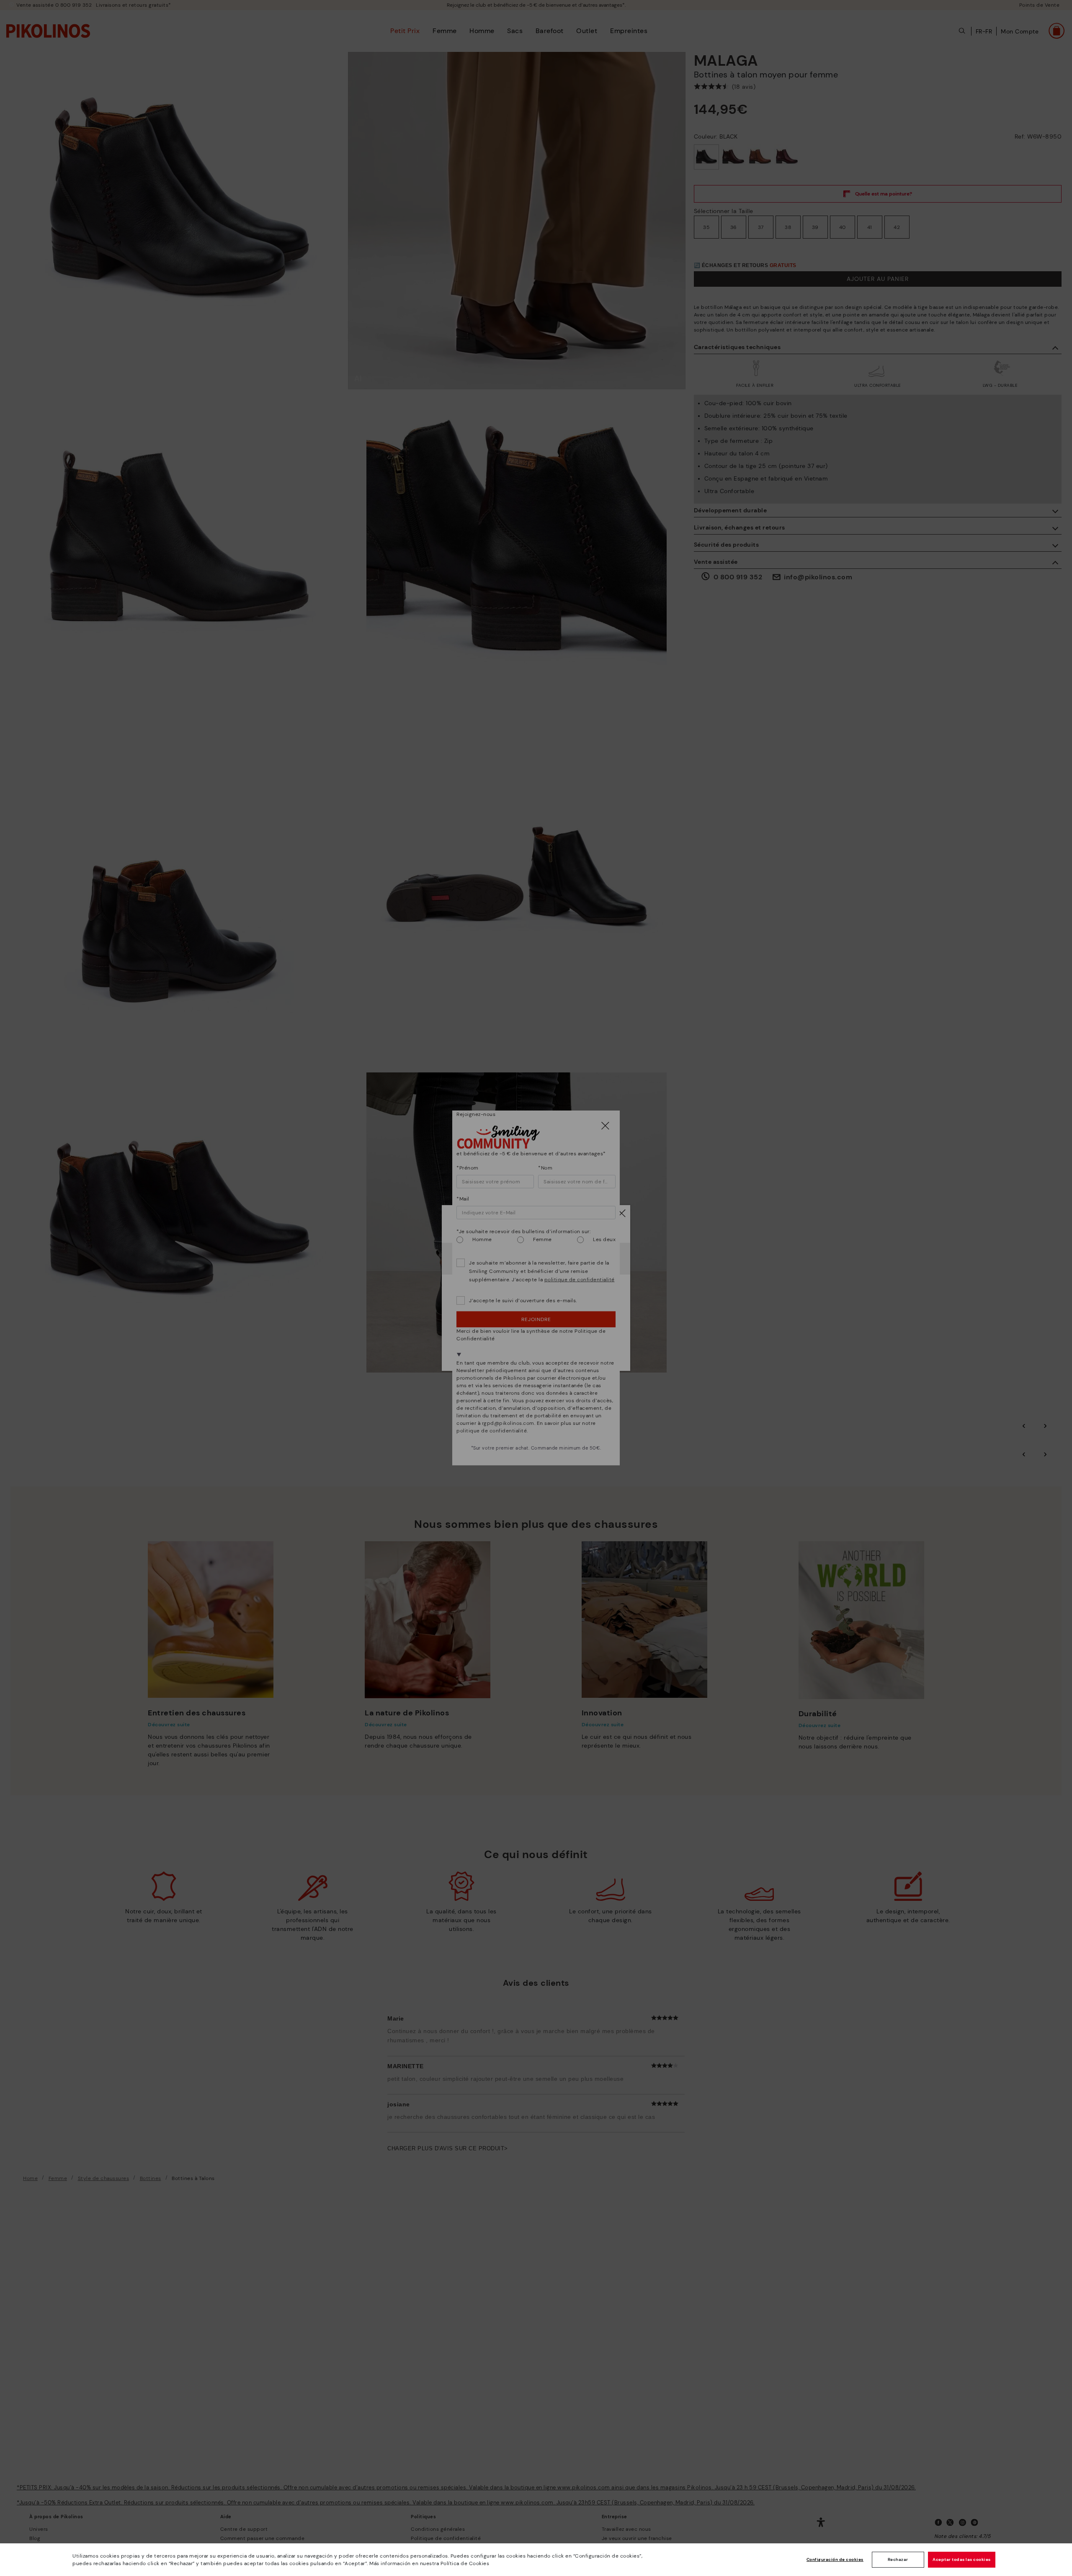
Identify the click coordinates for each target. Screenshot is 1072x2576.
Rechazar (898, 2559)
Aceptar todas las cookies (962, 2559)
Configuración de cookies (835, 2559)
